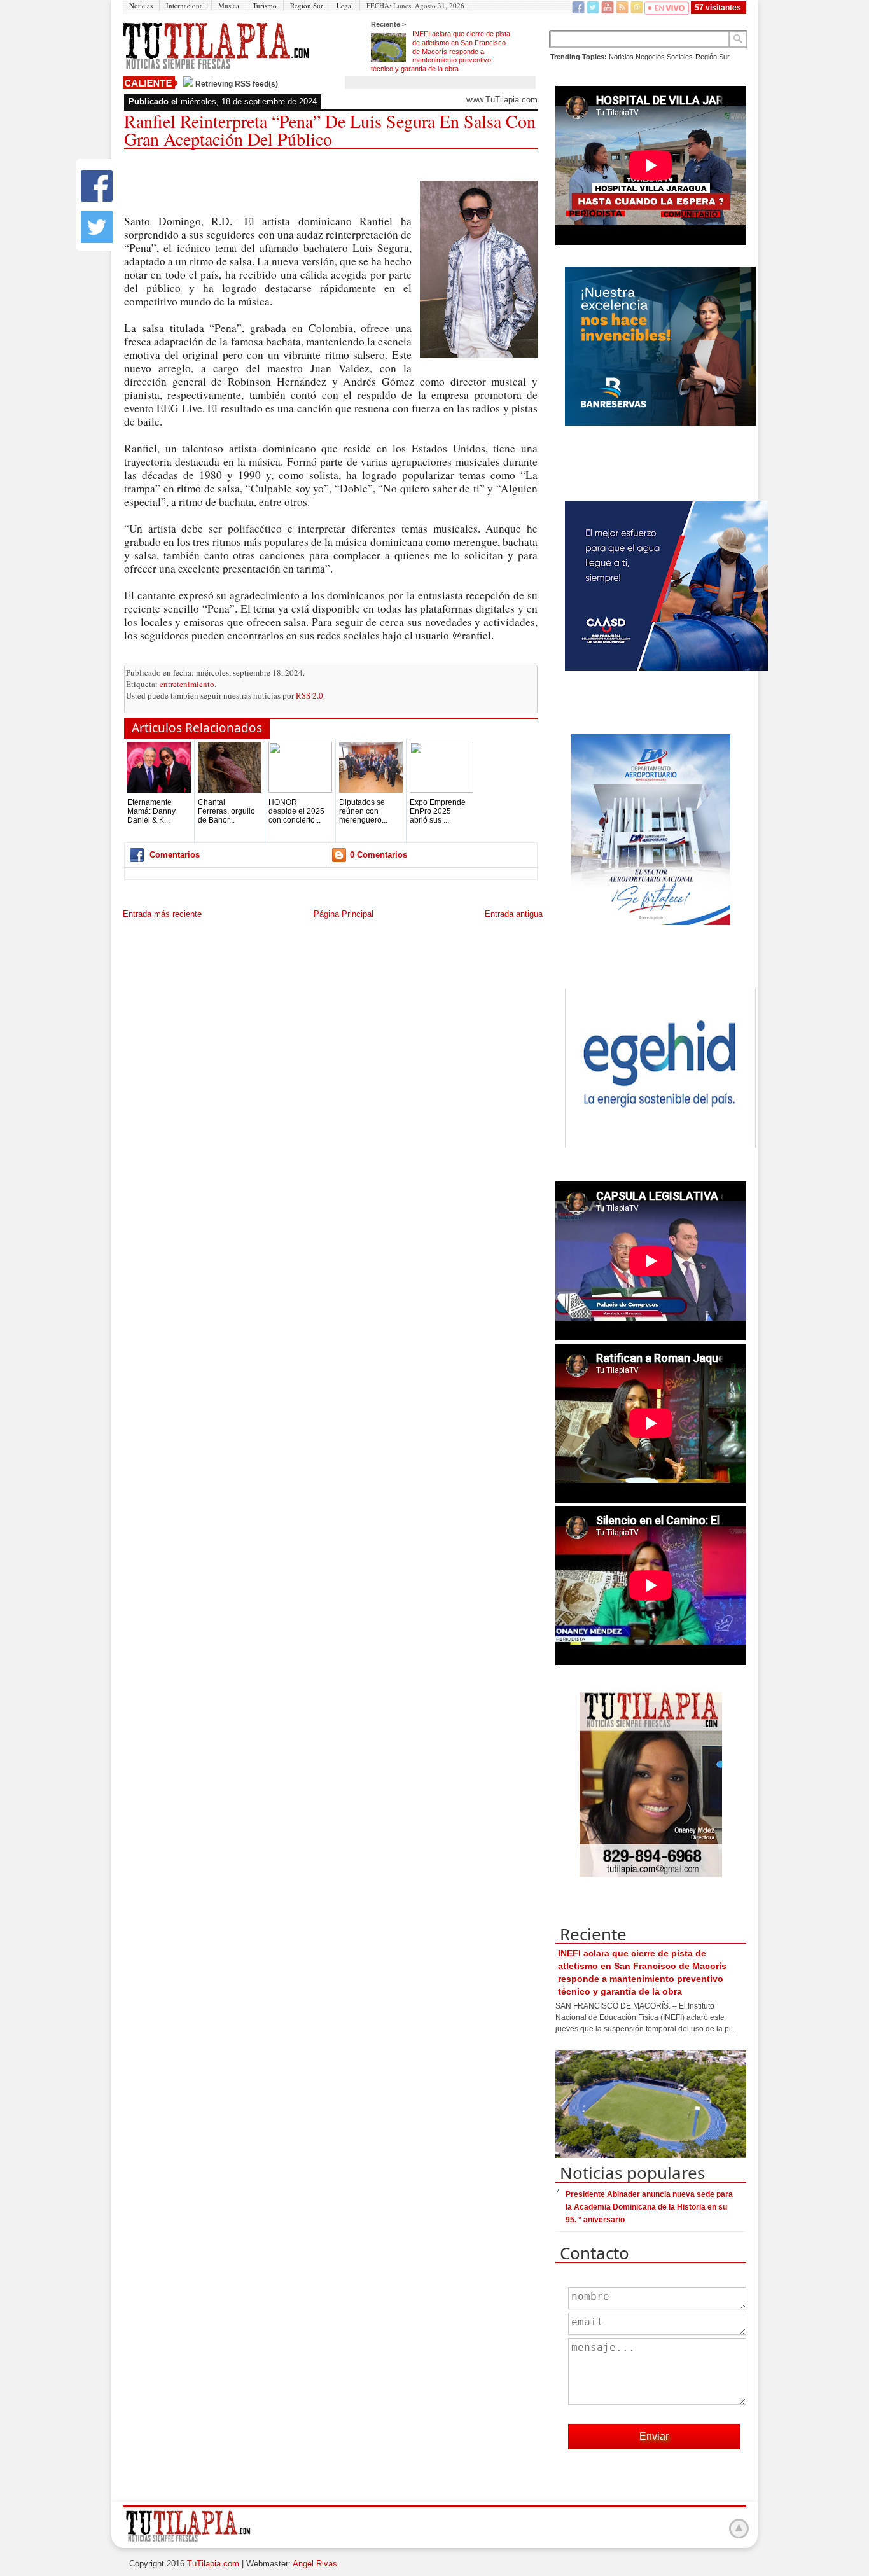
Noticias (141, 5)
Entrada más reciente (162, 914)
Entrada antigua (514, 914)
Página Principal (344, 914)
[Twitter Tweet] (97, 240)
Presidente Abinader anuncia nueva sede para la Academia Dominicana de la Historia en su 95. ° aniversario (649, 2207)
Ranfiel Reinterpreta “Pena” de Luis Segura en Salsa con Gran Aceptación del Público (330, 130)
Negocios (650, 57)
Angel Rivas (315, 2564)
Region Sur (307, 5)
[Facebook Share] (97, 199)
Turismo (265, 5)
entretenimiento (187, 684)
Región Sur (713, 57)
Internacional (185, 5)
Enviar (654, 2436)
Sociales (680, 57)
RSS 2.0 (309, 695)
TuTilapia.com (213, 2564)
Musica (229, 5)
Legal (345, 5)
